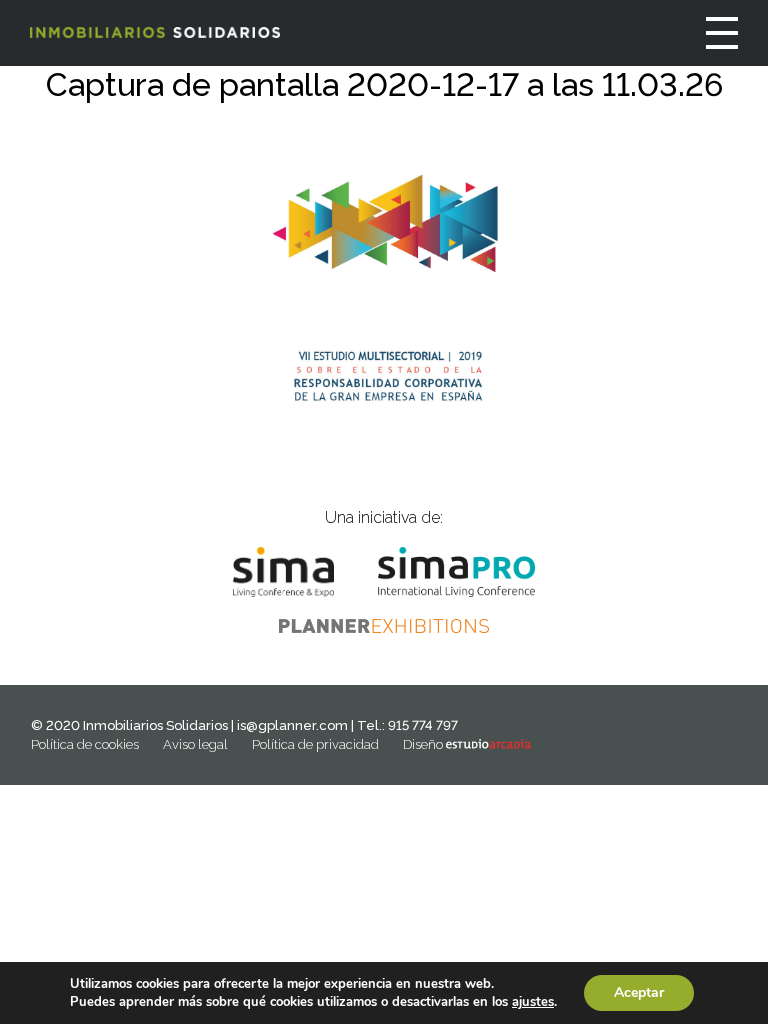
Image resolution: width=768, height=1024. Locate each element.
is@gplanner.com (292, 725)
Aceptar (639, 992)
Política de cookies (85, 744)
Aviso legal (195, 744)
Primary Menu (722, 33)
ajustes (533, 1002)
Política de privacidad (315, 744)
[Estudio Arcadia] (488, 744)
